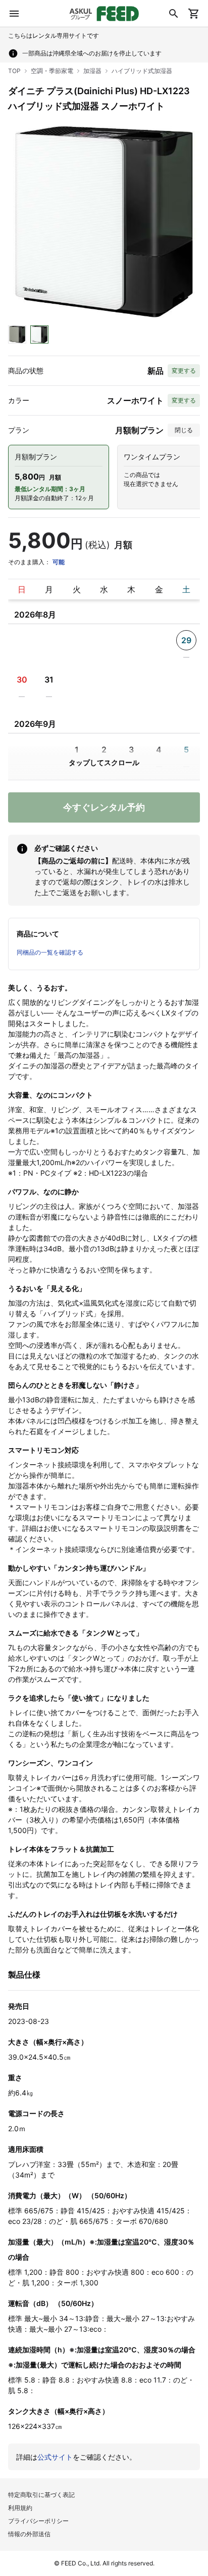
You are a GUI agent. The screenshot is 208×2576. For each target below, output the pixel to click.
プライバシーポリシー (38, 2521)
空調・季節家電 (52, 71)
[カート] (194, 14)
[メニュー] (14, 14)
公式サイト (55, 2457)
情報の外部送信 (29, 2534)
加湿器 (92, 71)
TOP (14, 71)
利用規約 (20, 2508)
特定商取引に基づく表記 (41, 2495)
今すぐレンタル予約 (104, 807)
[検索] (174, 14)
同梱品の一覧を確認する (50, 952)
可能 (59, 562)
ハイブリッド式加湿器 (142, 71)
